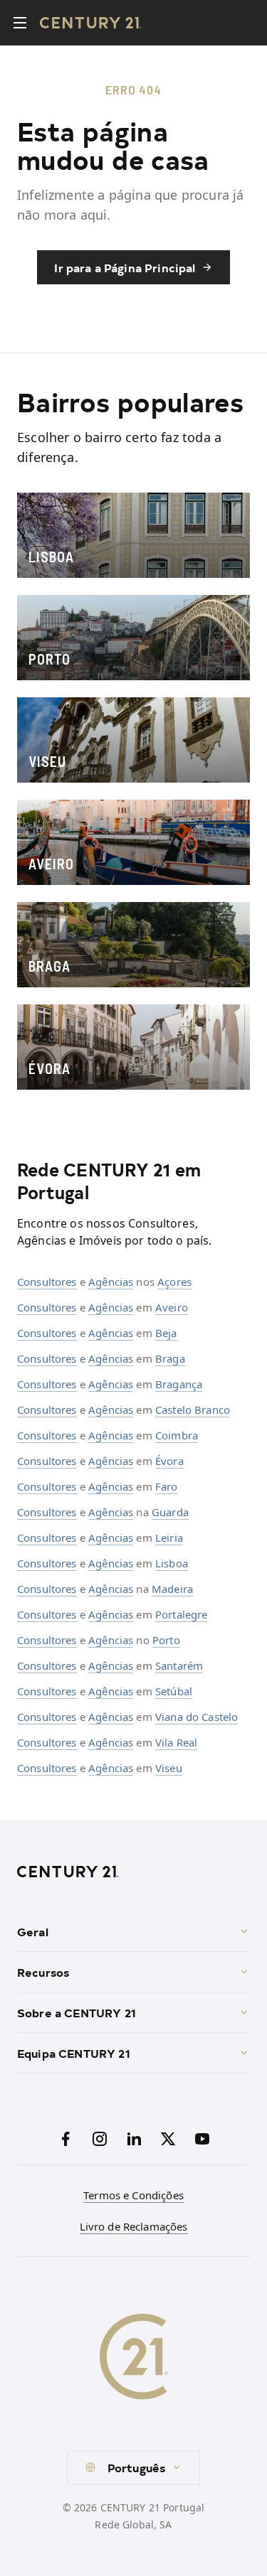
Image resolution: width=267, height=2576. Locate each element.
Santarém (179, 1665)
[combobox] (133, 2468)
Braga (170, 1358)
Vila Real (176, 1742)
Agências (111, 1282)
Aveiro (172, 1307)
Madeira (172, 1589)
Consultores (47, 1282)
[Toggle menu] (20, 23)
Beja (166, 1333)
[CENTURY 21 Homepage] (133, 1872)
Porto (166, 1640)
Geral (33, 1931)
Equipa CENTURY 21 (74, 2053)
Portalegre (182, 1614)
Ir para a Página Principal (125, 267)
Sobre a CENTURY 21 (77, 2012)
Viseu (169, 1768)
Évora (169, 1461)
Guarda (170, 1512)
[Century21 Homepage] (91, 23)
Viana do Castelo (197, 1717)
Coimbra (177, 1435)
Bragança (179, 1384)
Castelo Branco (193, 1410)
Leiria (169, 1537)
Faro (167, 1486)
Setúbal (174, 1691)
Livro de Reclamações (134, 2226)
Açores (174, 1282)
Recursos (43, 1972)
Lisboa (172, 1563)
